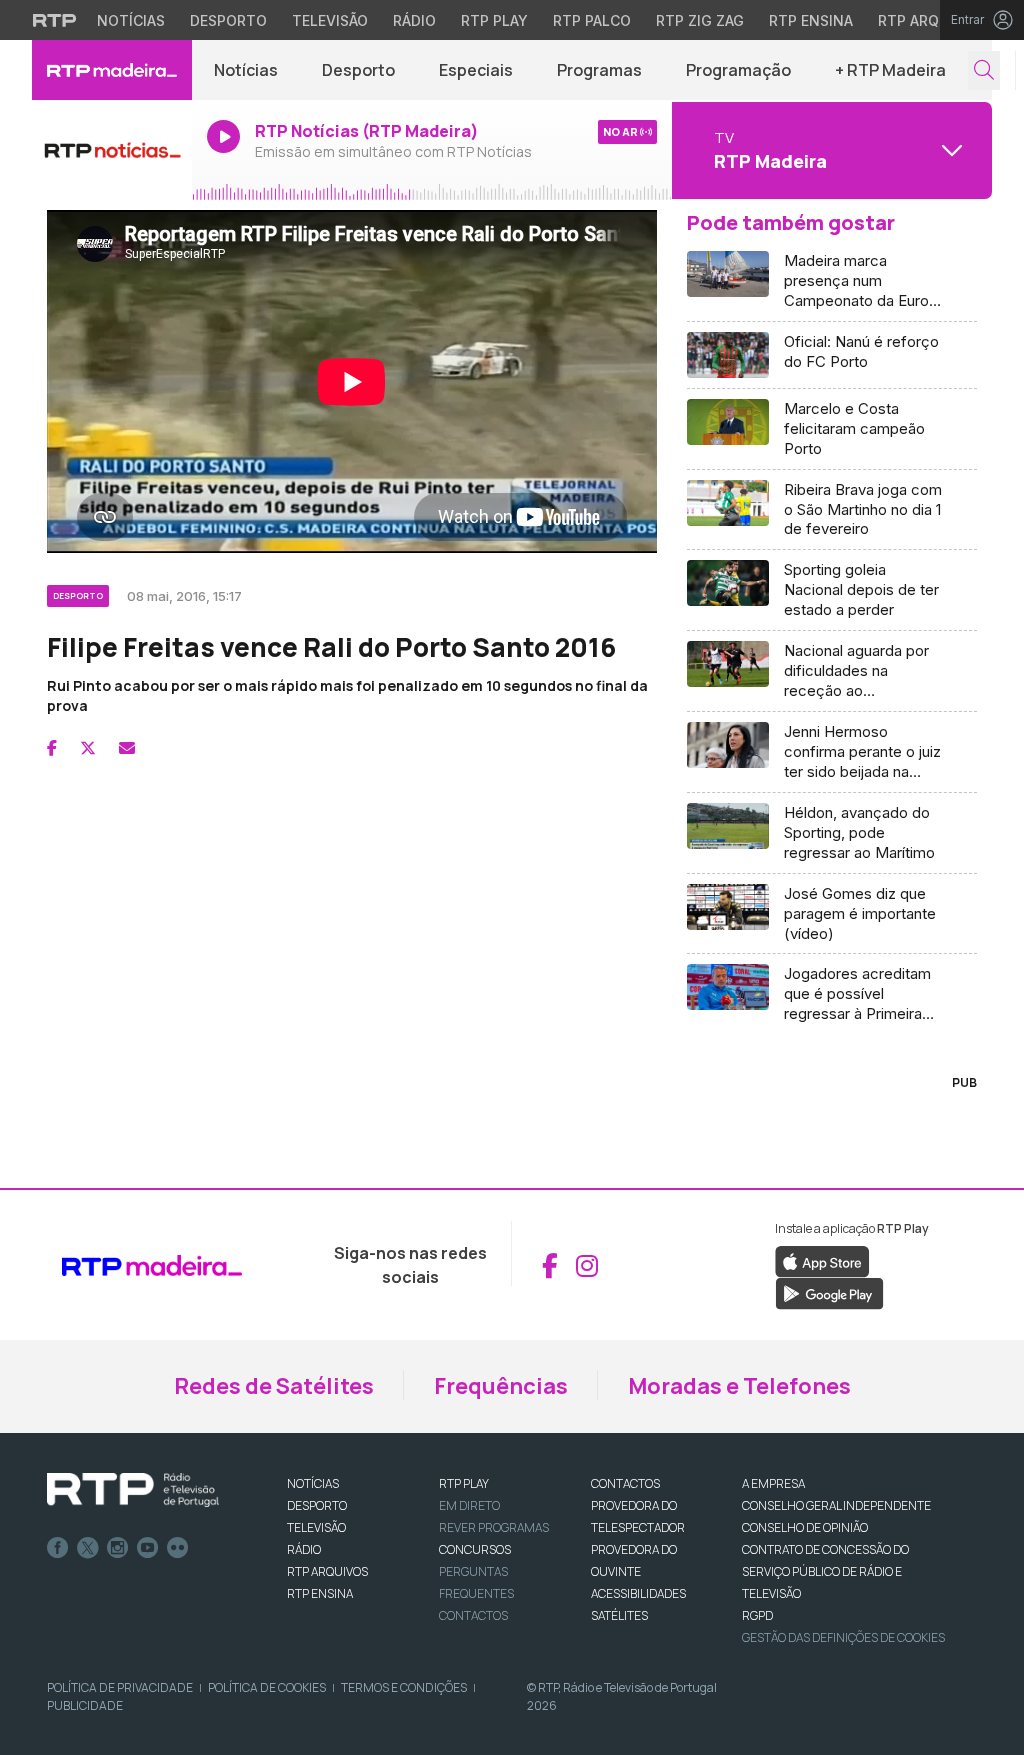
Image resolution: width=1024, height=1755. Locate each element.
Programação (738, 70)
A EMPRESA (773, 1483)
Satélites (619, 1615)
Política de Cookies (267, 1687)
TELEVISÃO (316, 1527)
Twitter (88, 1548)
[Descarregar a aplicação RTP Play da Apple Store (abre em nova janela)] (822, 1261)
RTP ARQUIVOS (327, 1571)
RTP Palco (592, 20)
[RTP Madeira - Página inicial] (112, 70)
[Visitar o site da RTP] (55, 20)
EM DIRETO (469, 1505)
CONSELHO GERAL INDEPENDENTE (836, 1505)
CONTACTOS (625, 1483)
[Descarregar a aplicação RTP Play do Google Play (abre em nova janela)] (829, 1293)
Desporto (228, 20)
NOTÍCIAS (313, 1483)
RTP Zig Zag (700, 20)
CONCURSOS (475, 1549)
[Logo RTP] (133, 1490)
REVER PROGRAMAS (494, 1527)
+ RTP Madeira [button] (890, 70)
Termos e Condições (404, 1687)
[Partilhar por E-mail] (127, 748)
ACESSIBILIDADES (638, 1593)
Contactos (473, 1615)
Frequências (501, 1386)
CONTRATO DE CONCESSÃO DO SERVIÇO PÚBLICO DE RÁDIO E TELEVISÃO (825, 1571)
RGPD (757, 1615)
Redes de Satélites (274, 1386)
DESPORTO (317, 1505)
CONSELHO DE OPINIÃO (805, 1527)
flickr (178, 1548)
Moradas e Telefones (739, 1386)
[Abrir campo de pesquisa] (984, 70)
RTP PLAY (464, 1483)
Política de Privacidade (120, 1687)
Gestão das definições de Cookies (843, 1637)
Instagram (118, 1548)
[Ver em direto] (112, 150)
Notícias (131, 20)
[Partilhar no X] (88, 748)
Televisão (330, 20)
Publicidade (85, 1705)
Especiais (476, 70)
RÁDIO (304, 1549)
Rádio (414, 20)
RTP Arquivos (930, 20)
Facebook (58, 1548)
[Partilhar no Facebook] (52, 748)
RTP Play (494, 20)
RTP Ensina (811, 20)
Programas (599, 70)
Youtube (148, 1548)
